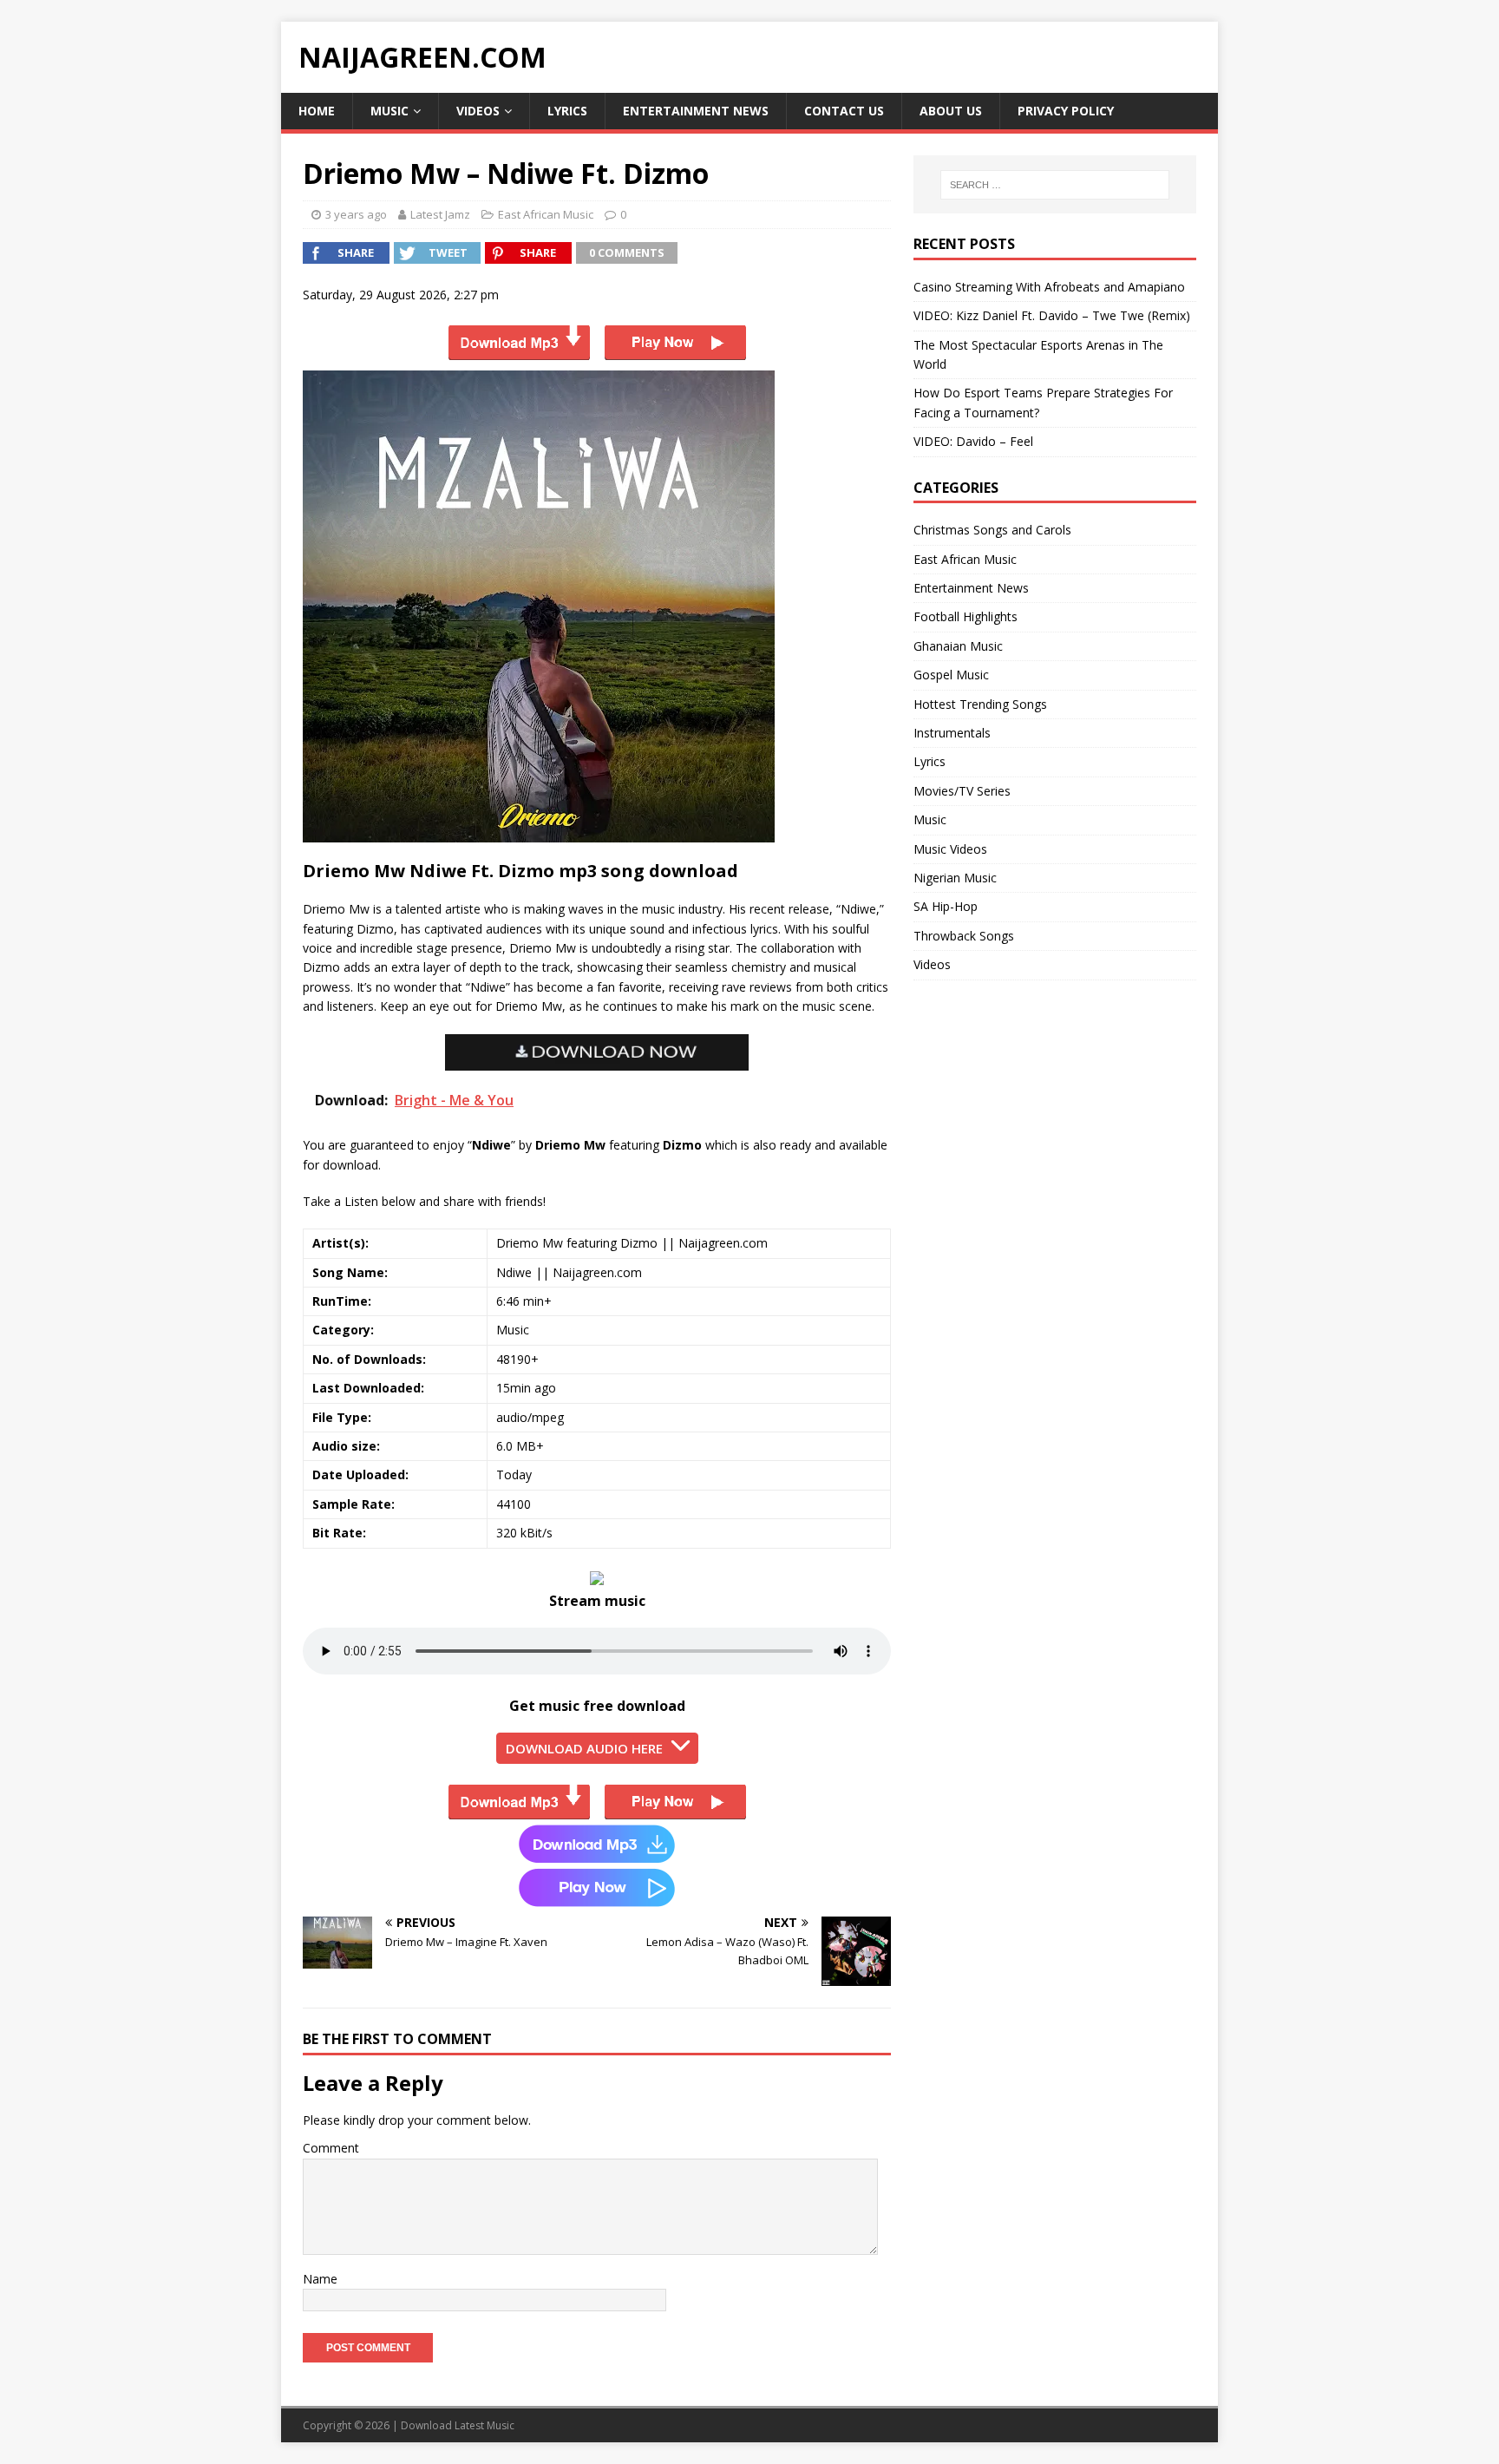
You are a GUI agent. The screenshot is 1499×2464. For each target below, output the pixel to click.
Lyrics (567, 111)
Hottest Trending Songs (980, 704)
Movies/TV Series (962, 791)
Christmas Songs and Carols (992, 530)
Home (317, 111)
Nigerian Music (955, 878)
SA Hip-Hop (946, 906)
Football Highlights (966, 616)
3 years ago (356, 214)
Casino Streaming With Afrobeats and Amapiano (1049, 287)
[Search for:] (1055, 185)
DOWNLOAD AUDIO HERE (584, 1748)
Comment (331, 2148)
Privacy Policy (1066, 111)
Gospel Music (951, 675)
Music (389, 111)
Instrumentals (952, 733)
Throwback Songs (964, 936)
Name (320, 2279)
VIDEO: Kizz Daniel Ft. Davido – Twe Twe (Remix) (1052, 315)
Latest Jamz (440, 214)
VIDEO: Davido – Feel (973, 441)
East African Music (546, 214)
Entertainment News (696, 111)
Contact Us (844, 111)
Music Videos (950, 849)
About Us (951, 111)
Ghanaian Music (958, 646)
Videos (478, 111)
